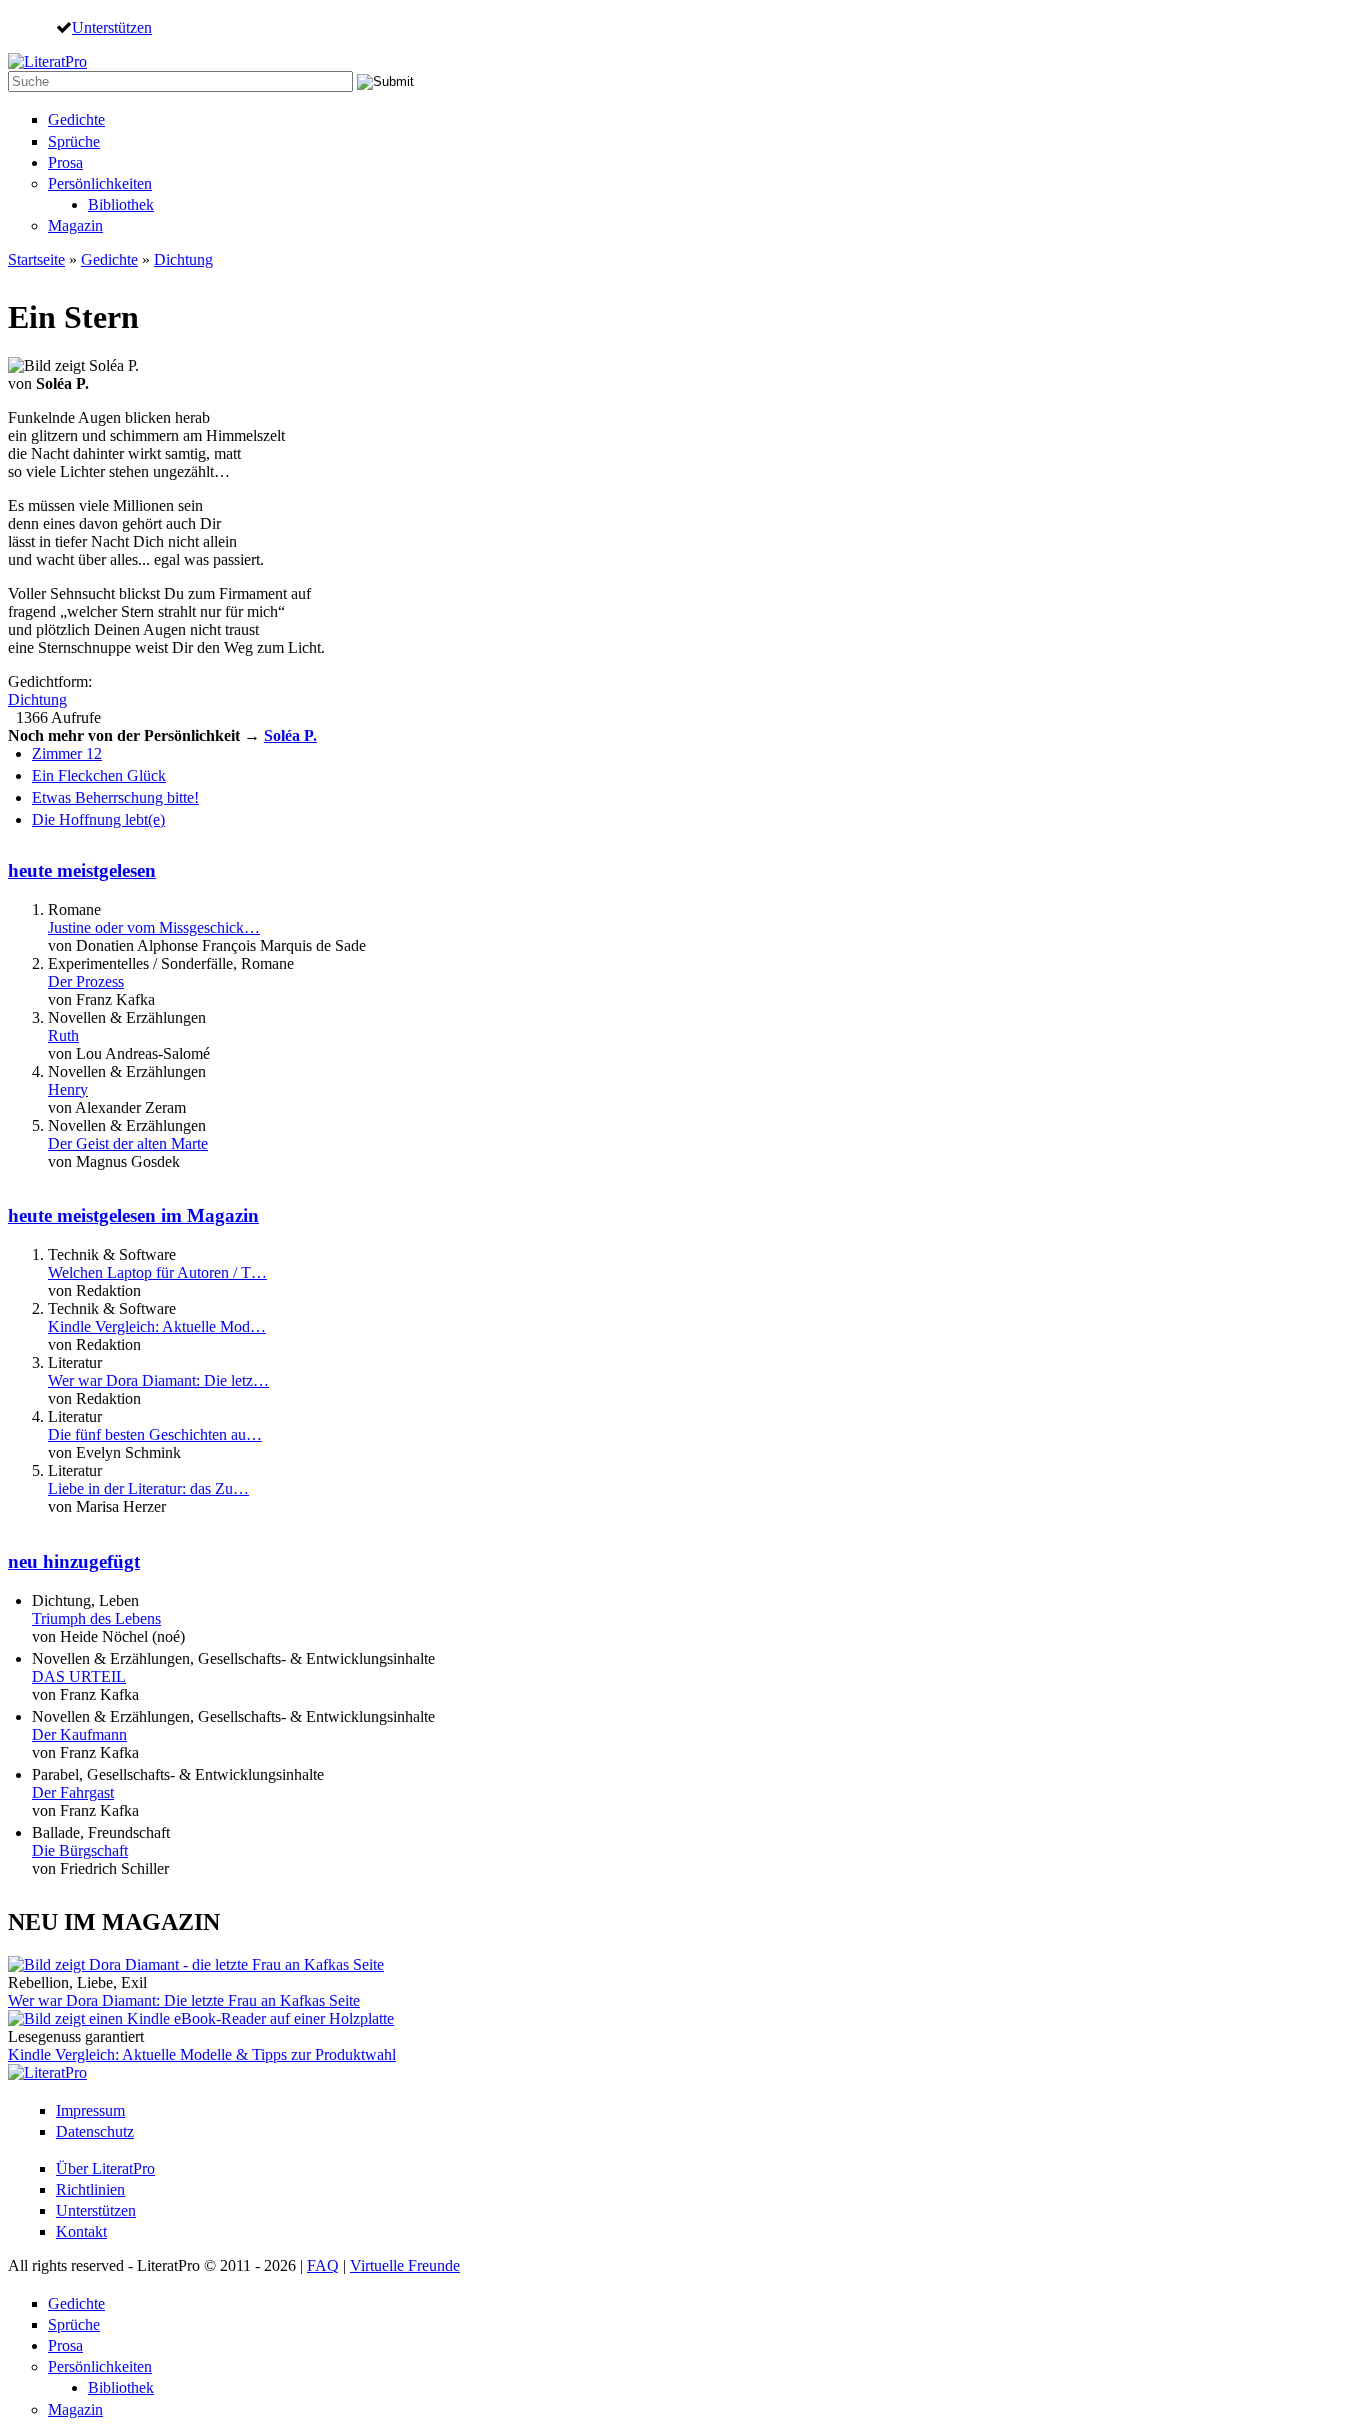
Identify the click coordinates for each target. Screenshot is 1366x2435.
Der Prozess (86, 981)
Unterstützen (112, 27)
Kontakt (81, 2231)
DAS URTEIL (79, 1676)
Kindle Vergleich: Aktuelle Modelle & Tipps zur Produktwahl (202, 2054)
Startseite (36, 259)
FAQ (323, 2265)
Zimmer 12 (67, 753)
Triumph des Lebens (96, 1618)
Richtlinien (90, 2189)
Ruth (63, 1035)
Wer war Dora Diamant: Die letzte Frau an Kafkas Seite (184, 2000)
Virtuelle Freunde (405, 2265)
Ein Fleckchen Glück (99, 775)
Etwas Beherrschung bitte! (115, 797)
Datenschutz (95, 2131)
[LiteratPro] (47, 61)
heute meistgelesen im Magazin (133, 1215)
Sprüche (74, 141)
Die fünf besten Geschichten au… (155, 1434)
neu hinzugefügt (74, 1561)
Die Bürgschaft (80, 1850)
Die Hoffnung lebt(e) (98, 819)
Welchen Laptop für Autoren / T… (157, 1272)
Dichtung (183, 259)
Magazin (75, 225)
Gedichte (76, 119)
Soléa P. (290, 735)
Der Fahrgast (73, 1792)
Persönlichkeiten (100, 183)
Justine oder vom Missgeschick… (154, 927)
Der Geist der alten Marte (128, 1143)
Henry (68, 1089)
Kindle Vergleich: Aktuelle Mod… (157, 1326)
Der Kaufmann (79, 1734)
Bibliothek (121, 204)
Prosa (65, 162)
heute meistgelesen (82, 870)
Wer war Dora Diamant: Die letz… (158, 1380)
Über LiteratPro (105, 2168)
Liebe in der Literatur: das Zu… (148, 1488)
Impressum (90, 2110)
